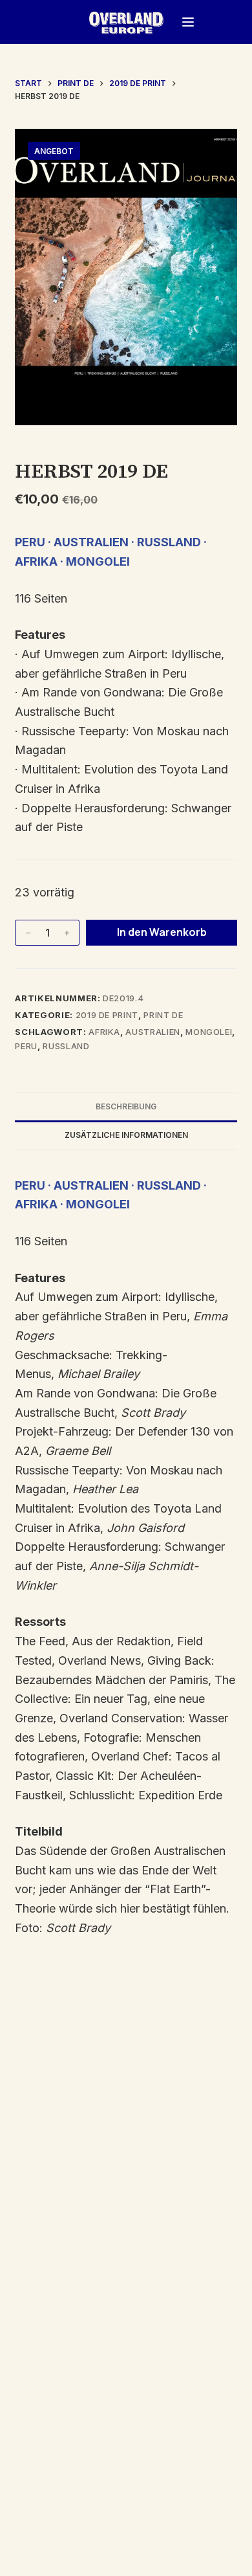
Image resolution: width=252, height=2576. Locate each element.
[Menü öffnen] (188, 22)
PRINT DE (163, 1015)
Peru (26, 1046)
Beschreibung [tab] (126, 1106)
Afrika (104, 1032)
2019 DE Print (107, 1015)
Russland (66, 1046)
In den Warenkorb (162, 932)
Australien (153, 1032)
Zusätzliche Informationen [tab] (126, 1135)
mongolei (209, 1032)
